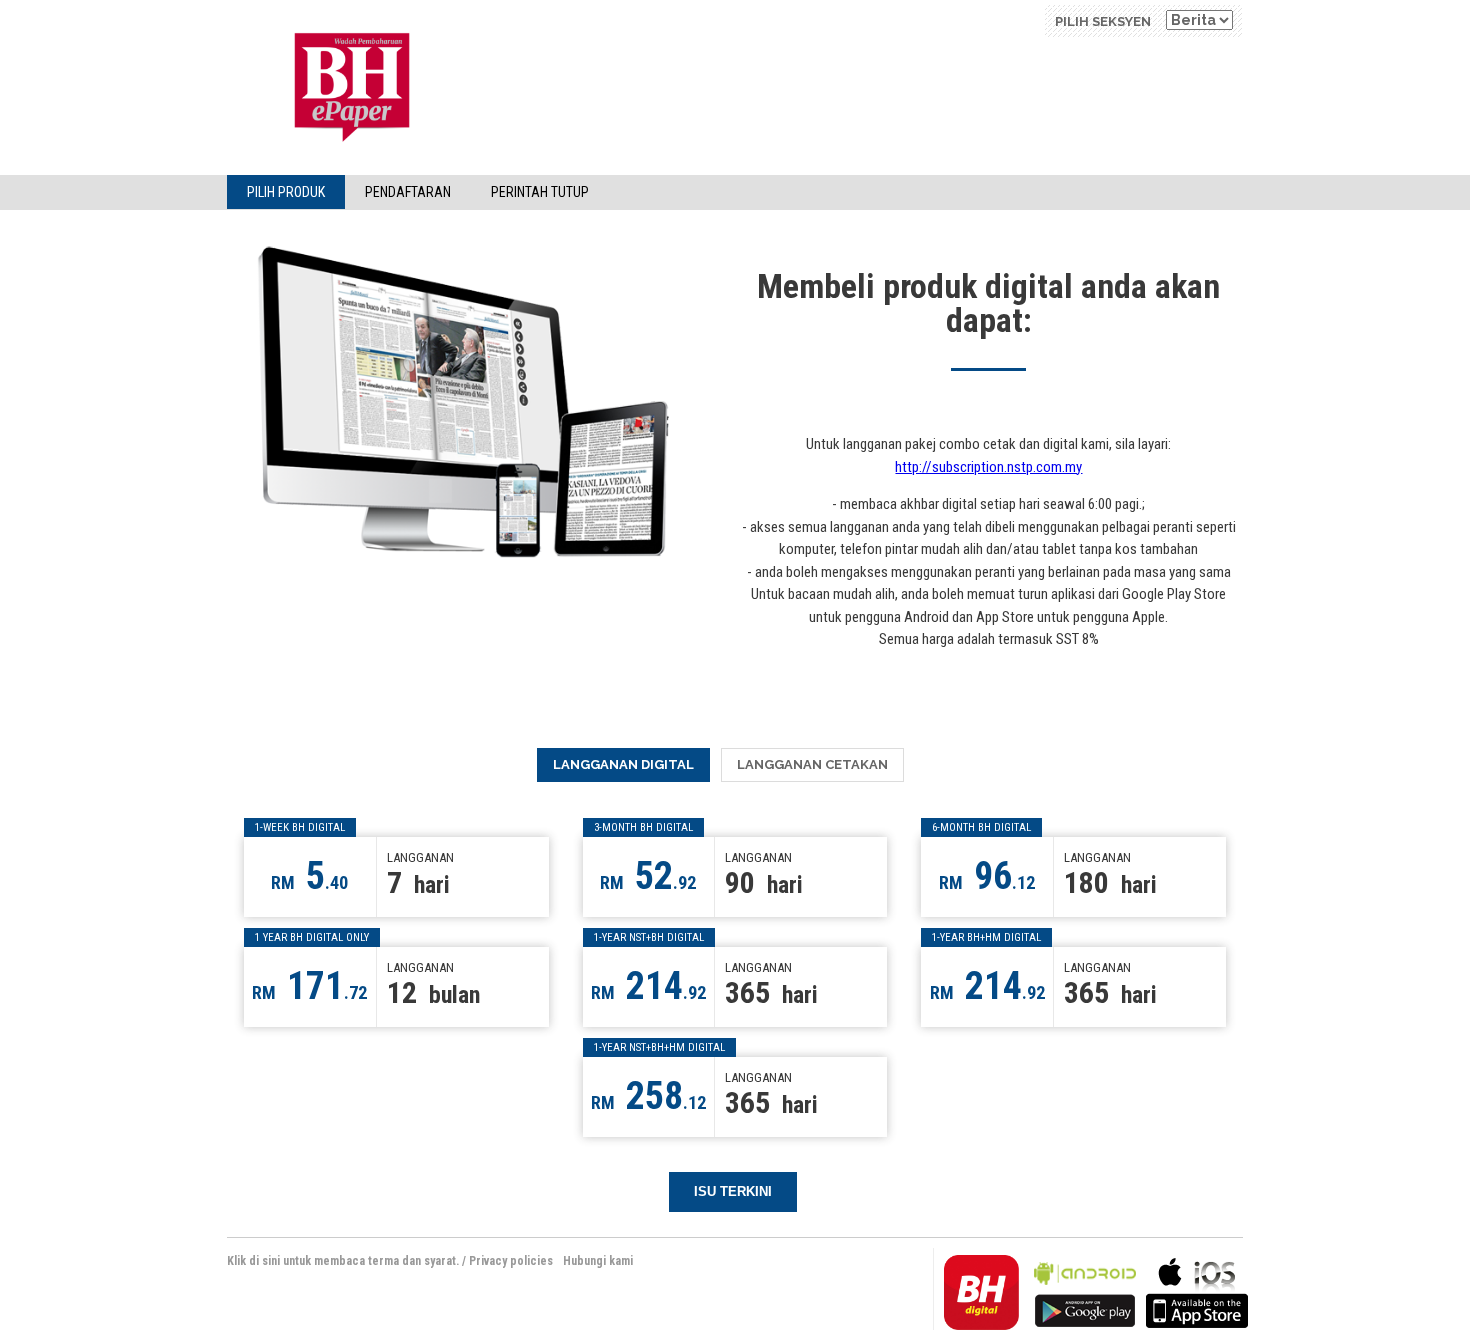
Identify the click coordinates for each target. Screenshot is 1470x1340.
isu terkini (733, 1191)
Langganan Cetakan (812, 764)
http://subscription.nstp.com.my (988, 467)
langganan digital (623, 764)
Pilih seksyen (1103, 21)
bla (1085, 1290)
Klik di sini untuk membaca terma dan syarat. (343, 1261)
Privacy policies (511, 1261)
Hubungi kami (598, 1261)
